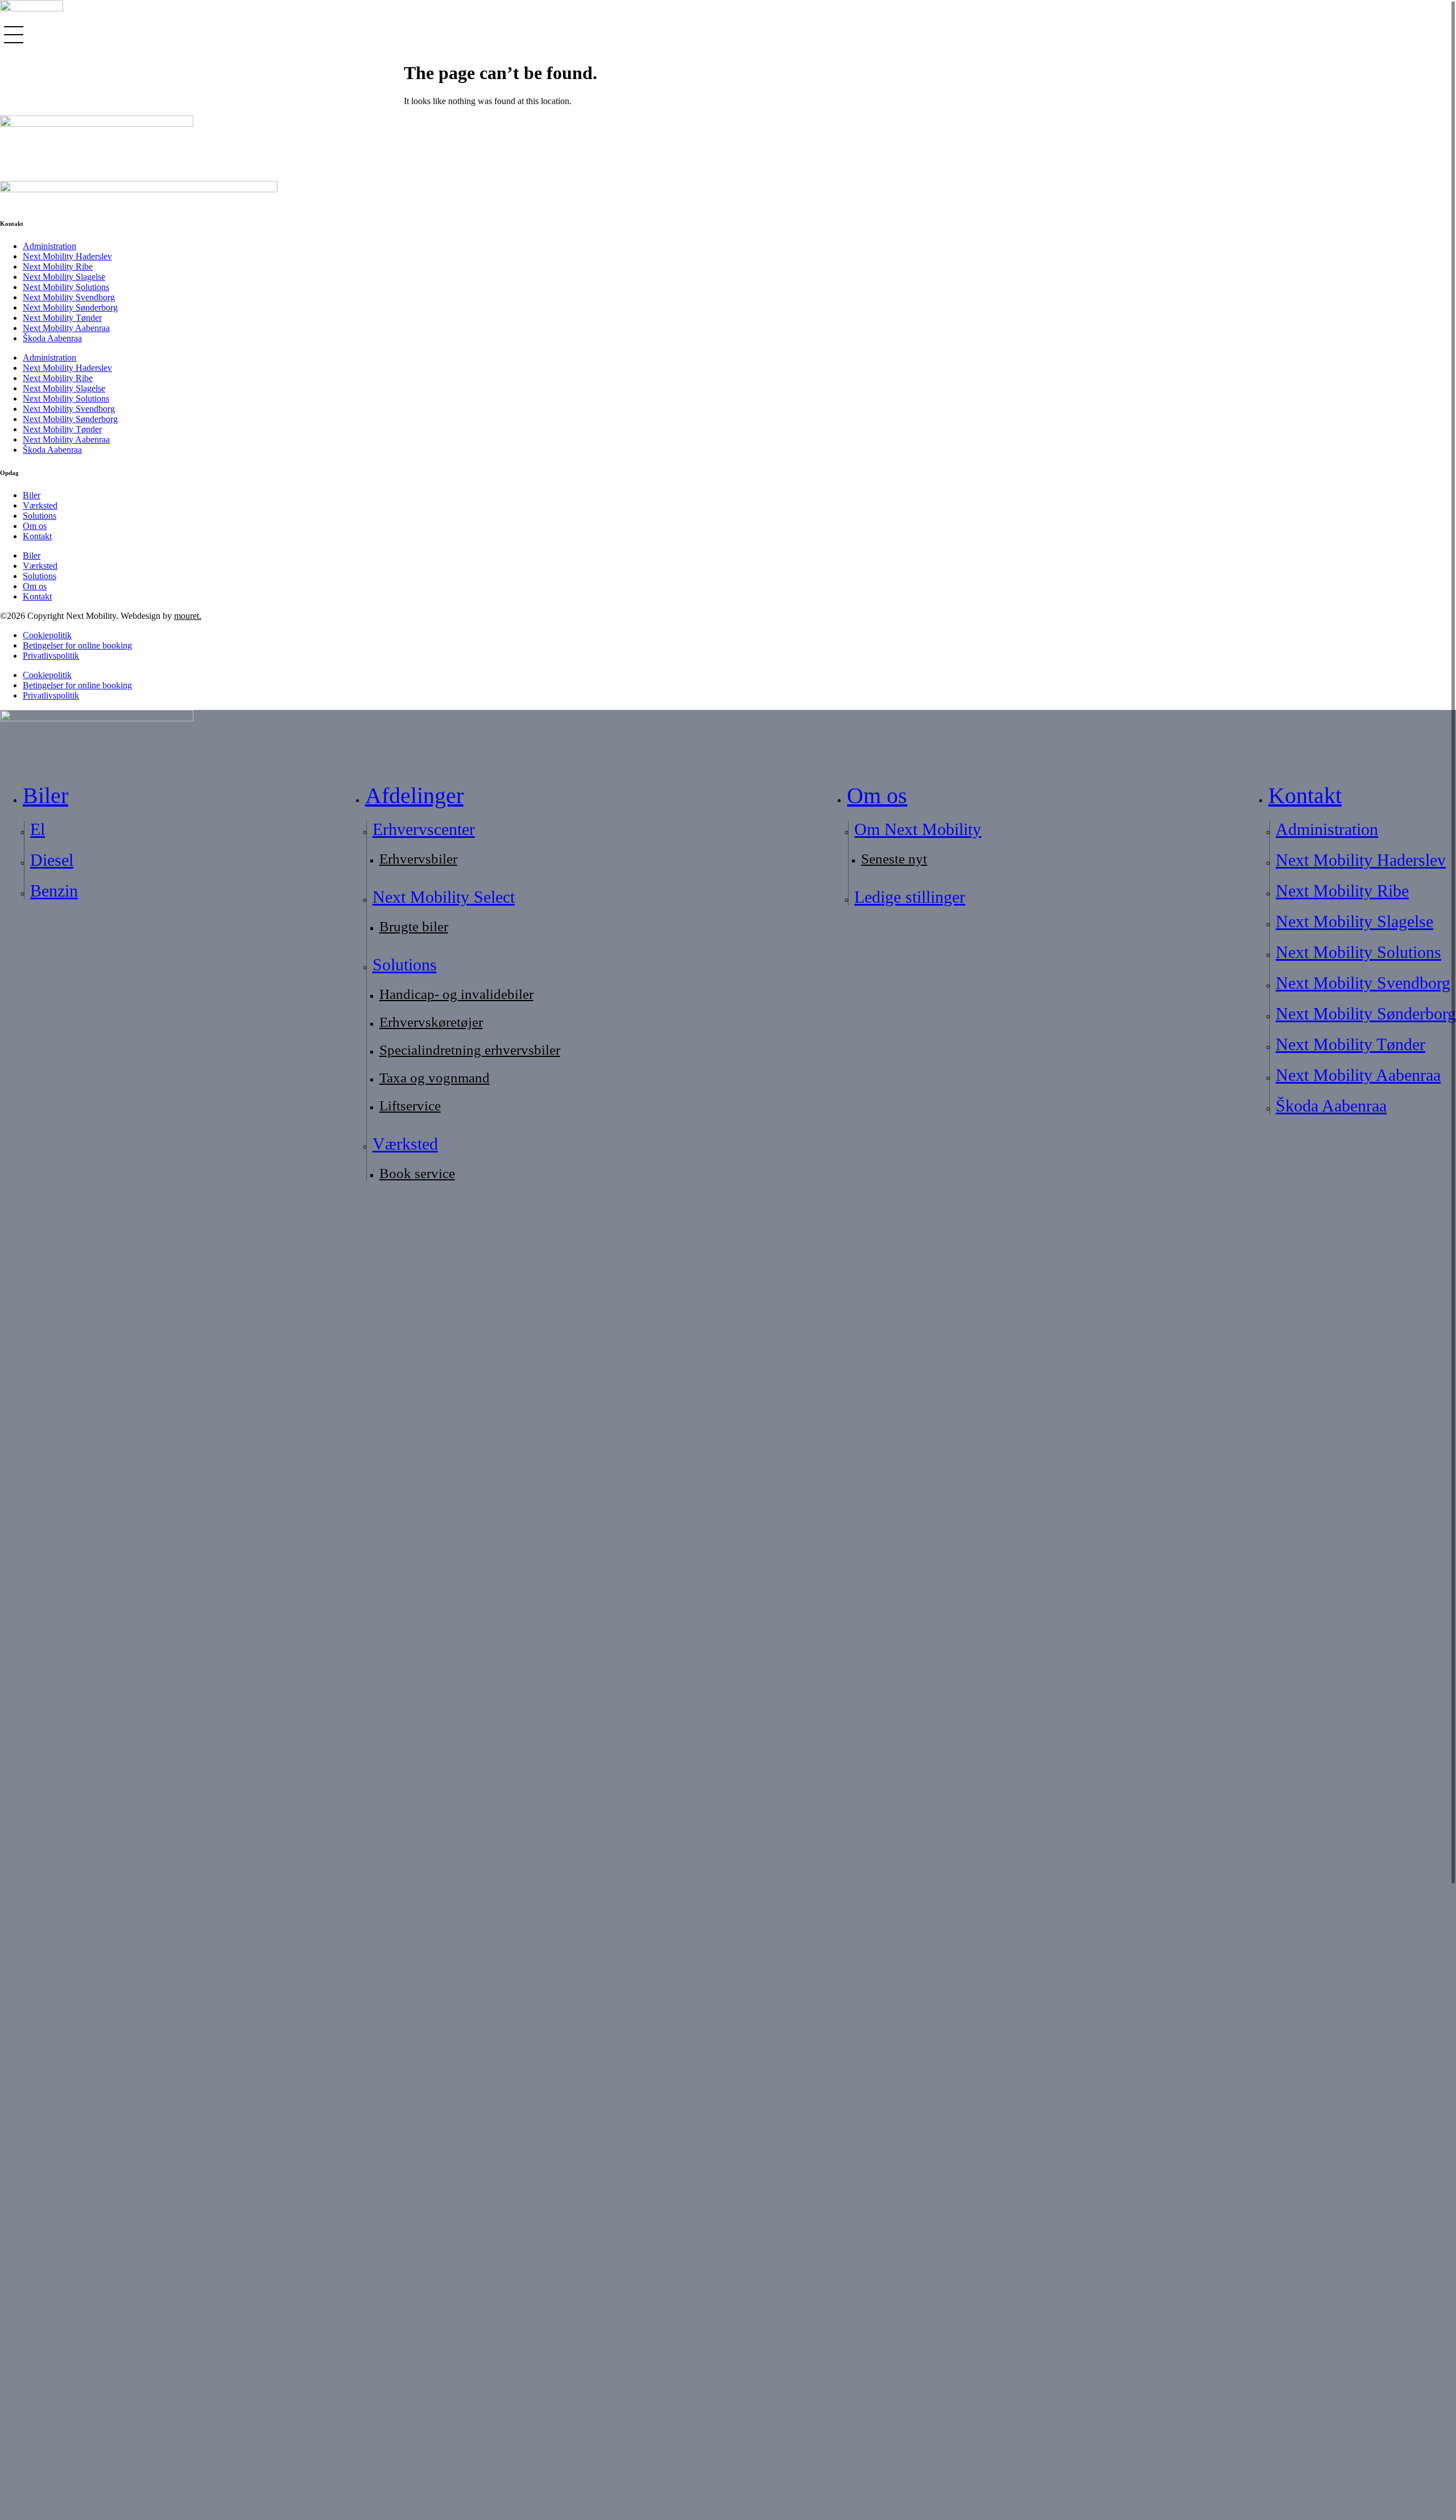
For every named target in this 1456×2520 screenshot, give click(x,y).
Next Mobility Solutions (66, 287)
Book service (417, 1173)
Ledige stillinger (910, 897)
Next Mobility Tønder (62, 318)
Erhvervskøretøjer (431, 1022)
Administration (49, 246)
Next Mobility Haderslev (67, 256)
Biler (32, 495)
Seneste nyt (894, 859)
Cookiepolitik (47, 635)
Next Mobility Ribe (58, 267)
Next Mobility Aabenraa (66, 328)
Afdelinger (414, 796)
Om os (35, 526)
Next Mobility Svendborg (69, 297)
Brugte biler (414, 926)
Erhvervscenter (424, 829)
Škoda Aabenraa (52, 338)
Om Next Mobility (918, 829)
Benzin (54, 891)
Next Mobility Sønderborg (70, 307)
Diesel (52, 860)
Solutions (40, 516)
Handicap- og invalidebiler (456, 994)
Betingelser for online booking (77, 645)
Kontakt (37, 536)
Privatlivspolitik (51, 656)
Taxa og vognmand (435, 1078)
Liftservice (410, 1106)
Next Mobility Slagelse (64, 277)
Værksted (40, 505)
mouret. (188, 616)
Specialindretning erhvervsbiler (470, 1050)
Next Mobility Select (444, 897)
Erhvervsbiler (418, 859)
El (38, 829)
